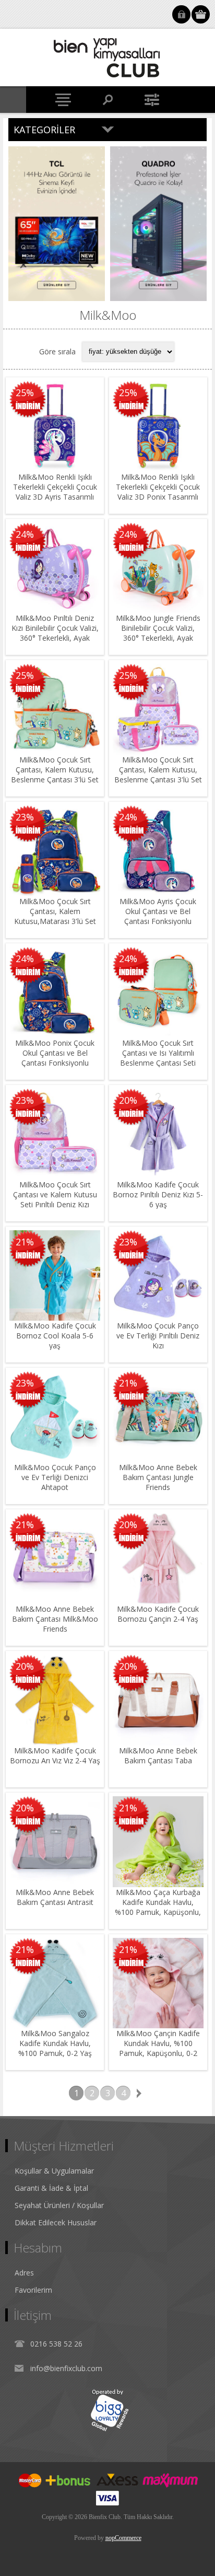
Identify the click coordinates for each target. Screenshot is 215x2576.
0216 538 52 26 (56, 2344)
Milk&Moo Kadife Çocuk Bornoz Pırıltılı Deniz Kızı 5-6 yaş (158, 1194)
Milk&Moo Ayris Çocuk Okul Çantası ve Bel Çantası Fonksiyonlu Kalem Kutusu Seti (158, 916)
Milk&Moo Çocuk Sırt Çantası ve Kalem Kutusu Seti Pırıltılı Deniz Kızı (55, 1194)
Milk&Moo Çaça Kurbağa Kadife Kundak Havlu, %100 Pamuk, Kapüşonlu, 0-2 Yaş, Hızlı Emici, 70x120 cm (158, 1912)
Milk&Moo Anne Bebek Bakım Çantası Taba (158, 1755)
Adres (24, 2273)
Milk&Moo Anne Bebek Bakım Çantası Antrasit (55, 1897)
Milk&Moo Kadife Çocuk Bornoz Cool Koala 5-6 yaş (55, 1336)
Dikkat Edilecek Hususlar (56, 2222)
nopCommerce (123, 2538)
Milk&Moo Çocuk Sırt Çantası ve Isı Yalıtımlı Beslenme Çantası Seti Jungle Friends (158, 1058)
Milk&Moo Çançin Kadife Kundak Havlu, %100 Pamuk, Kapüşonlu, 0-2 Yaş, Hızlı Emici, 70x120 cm (158, 2053)
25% (25, 392)
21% (25, 1242)
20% (128, 1100)
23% (25, 817)
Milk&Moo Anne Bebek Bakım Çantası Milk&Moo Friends (55, 1619)
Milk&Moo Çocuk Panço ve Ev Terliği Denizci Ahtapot (55, 1477)
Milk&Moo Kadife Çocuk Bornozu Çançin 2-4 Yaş (158, 1614)
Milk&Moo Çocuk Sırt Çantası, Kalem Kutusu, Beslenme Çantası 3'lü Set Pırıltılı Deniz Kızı (158, 775)
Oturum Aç (181, 14)
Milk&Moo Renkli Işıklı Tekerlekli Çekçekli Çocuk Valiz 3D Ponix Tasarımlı (158, 487)
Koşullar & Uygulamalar (54, 2171)
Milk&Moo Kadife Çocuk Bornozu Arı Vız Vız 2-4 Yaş (55, 1755)
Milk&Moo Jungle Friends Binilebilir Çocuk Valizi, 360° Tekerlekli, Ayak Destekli (158, 633)
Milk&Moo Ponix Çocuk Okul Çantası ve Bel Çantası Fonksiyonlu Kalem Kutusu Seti (55, 1058)
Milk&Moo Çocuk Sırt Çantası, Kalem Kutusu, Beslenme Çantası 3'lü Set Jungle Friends (55, 775)
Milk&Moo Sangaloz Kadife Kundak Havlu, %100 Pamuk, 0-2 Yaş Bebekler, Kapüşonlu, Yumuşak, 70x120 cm (55, 2053)
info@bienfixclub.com (66, 2368)
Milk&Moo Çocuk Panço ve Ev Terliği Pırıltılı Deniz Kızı (158, 1336)
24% (25, 534)
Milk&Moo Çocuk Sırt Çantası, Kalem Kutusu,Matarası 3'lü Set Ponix (55, 916)
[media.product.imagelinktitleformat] (55, 426)
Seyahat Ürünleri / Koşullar (59, 2205)
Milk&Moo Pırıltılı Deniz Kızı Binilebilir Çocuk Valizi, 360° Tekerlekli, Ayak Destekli (55, 633)
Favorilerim (33, 2290)
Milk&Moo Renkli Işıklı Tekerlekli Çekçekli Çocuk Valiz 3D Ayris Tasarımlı (55, 487)
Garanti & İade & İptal (51, 2188)
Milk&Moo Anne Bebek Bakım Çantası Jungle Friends (158, 1477)
